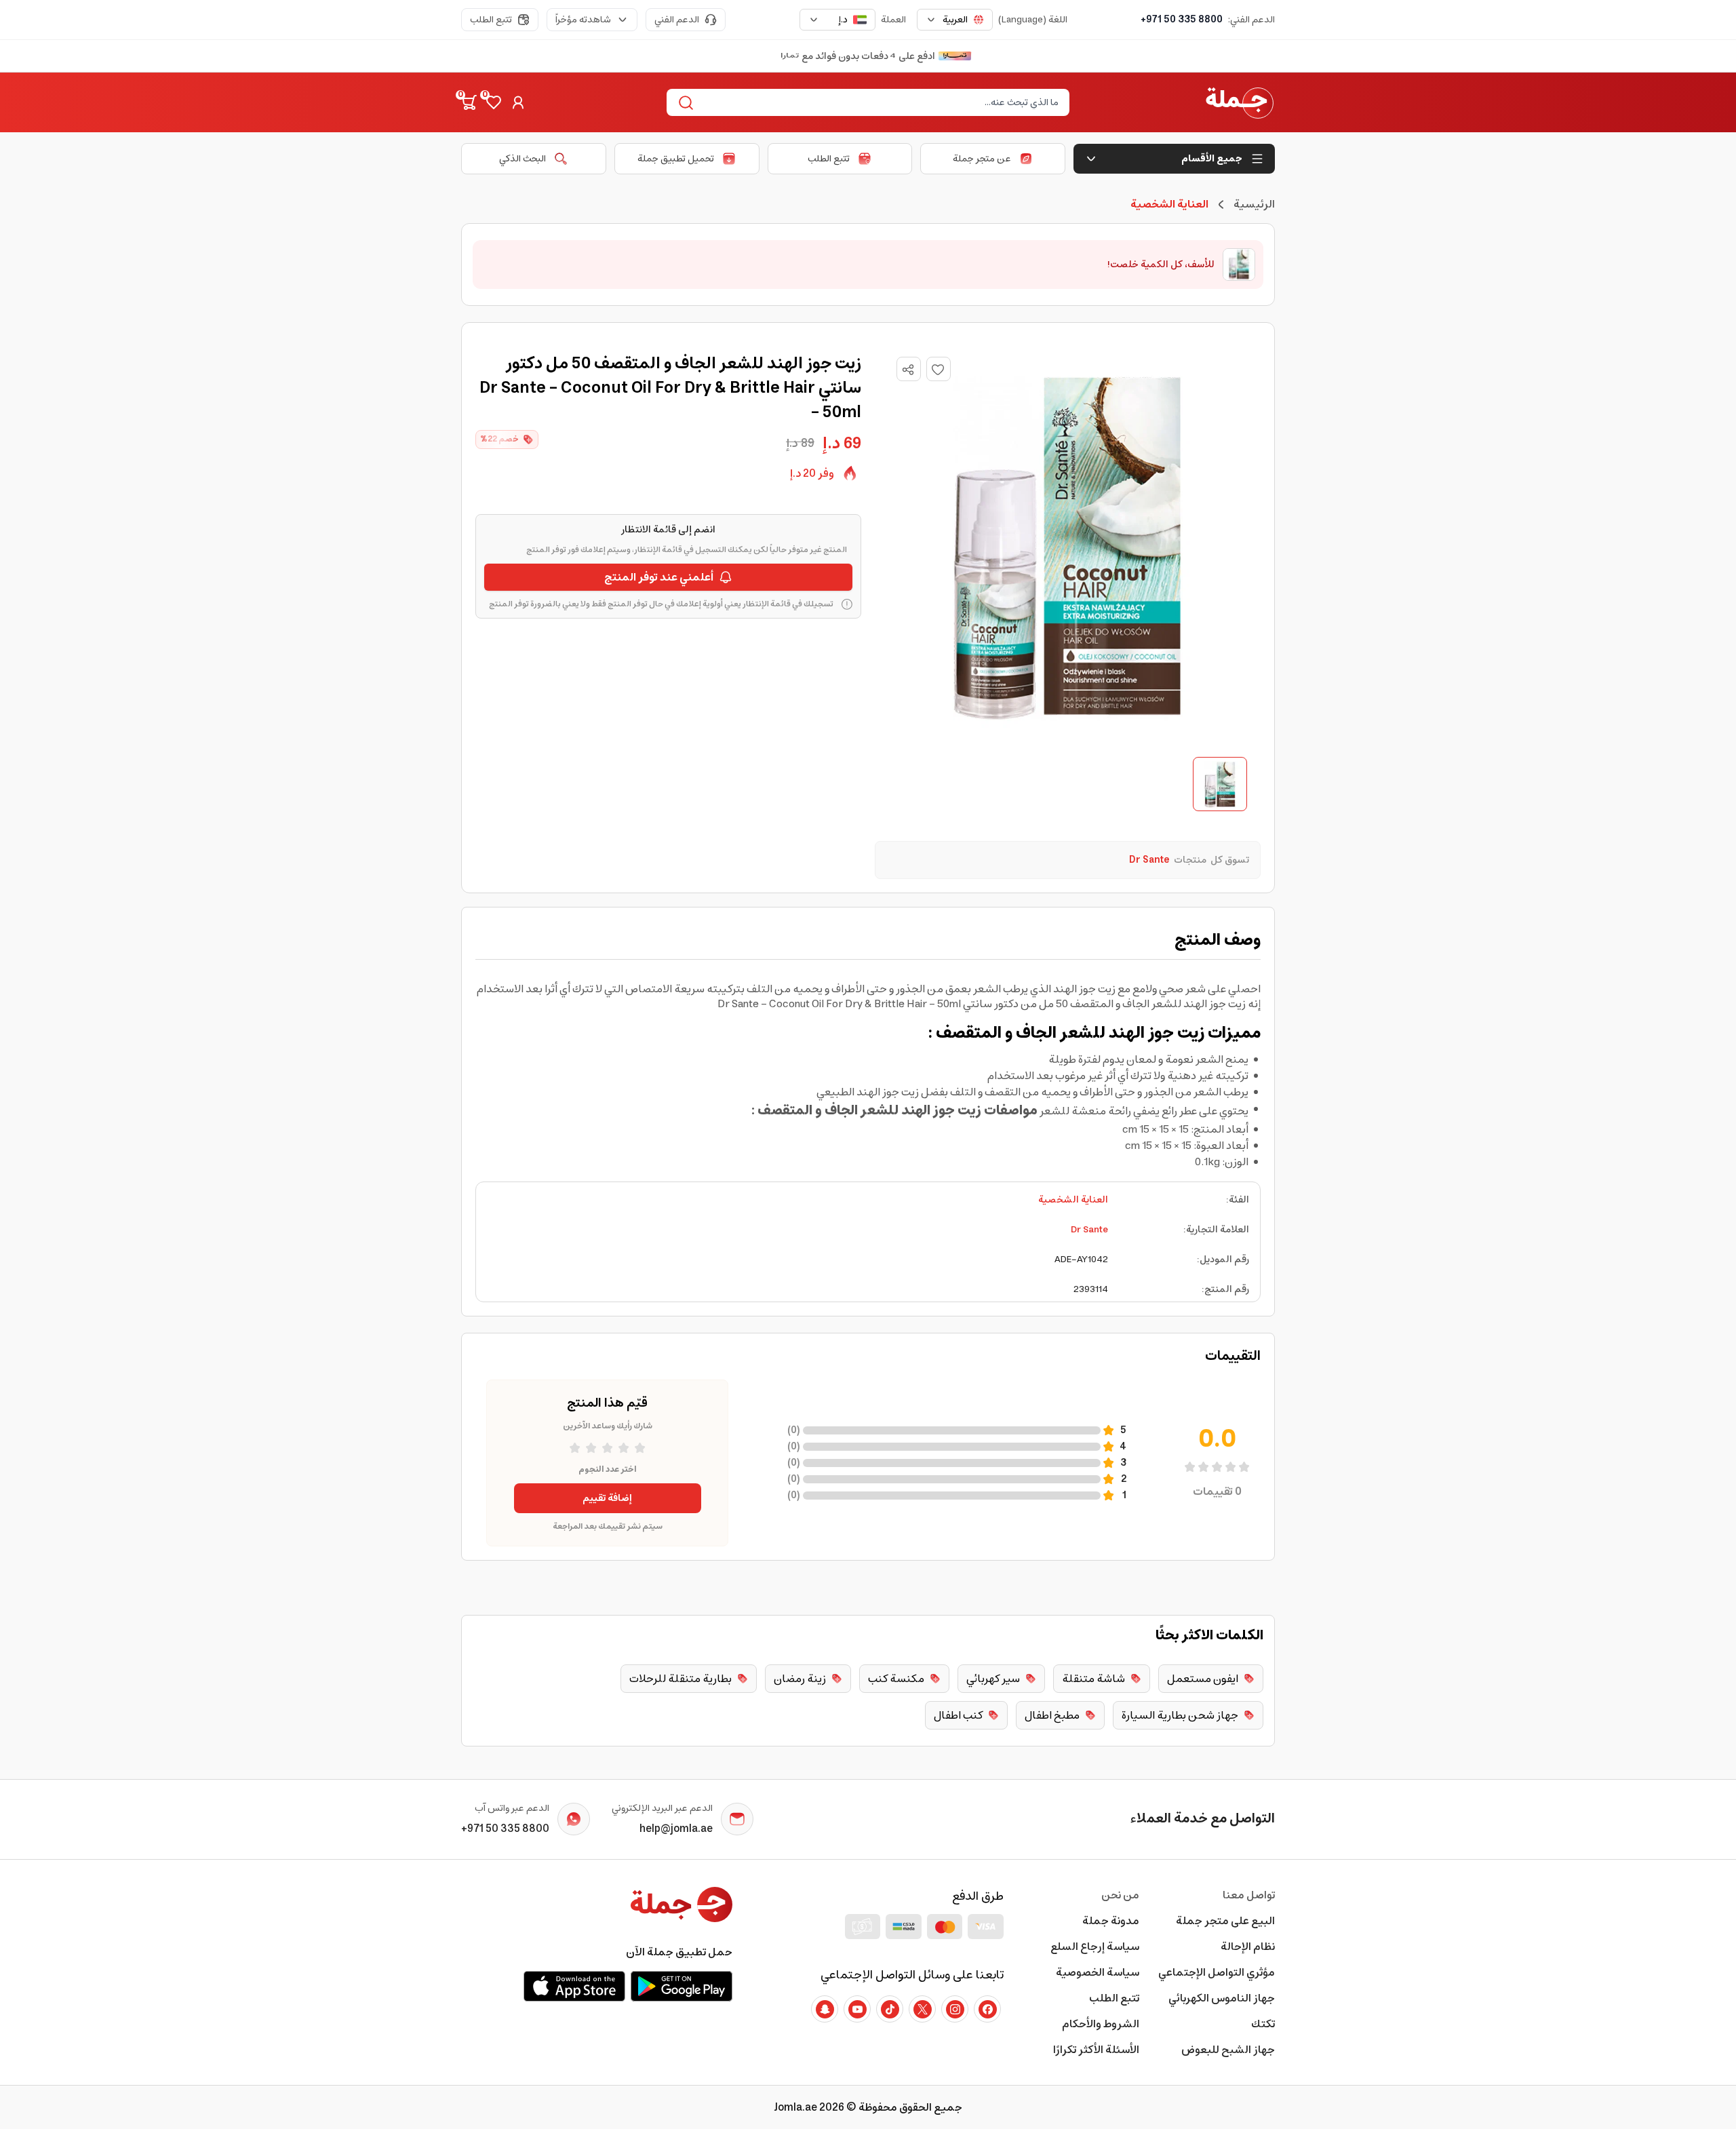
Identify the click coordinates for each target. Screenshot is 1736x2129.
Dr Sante (1089, 1230)
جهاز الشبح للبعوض (1228, 2050)
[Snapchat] (825, 2009)
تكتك (1263, 2024)
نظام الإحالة (1248, 1947)
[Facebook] (987, 2009)
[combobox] (955, 20)
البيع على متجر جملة (1225, 1921)
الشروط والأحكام (1101, 2024)
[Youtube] (857, 2009)
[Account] (518, 102)
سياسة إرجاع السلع (1095, 1947)
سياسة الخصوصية (1098, 1972)
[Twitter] (922, 2009)
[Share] (908, 370)
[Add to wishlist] (939, 369)
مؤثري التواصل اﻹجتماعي (1217, 1972)
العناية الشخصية (1073, 1200)
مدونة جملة (1111, 1921)
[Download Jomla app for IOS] (574, 1986)
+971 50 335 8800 (1182, 20)
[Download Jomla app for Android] (682, 1986)
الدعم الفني (677, 20)
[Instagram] (955, 2009)
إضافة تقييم (607, 1498)
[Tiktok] (890, 2009)
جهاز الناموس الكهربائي (1222, 1998)
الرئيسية (1254, 204)
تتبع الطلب (491, 20)
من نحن (1120, 1895)
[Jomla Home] (1240, 102)
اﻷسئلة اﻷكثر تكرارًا (1096, 2050)
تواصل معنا (1249, 1895)
